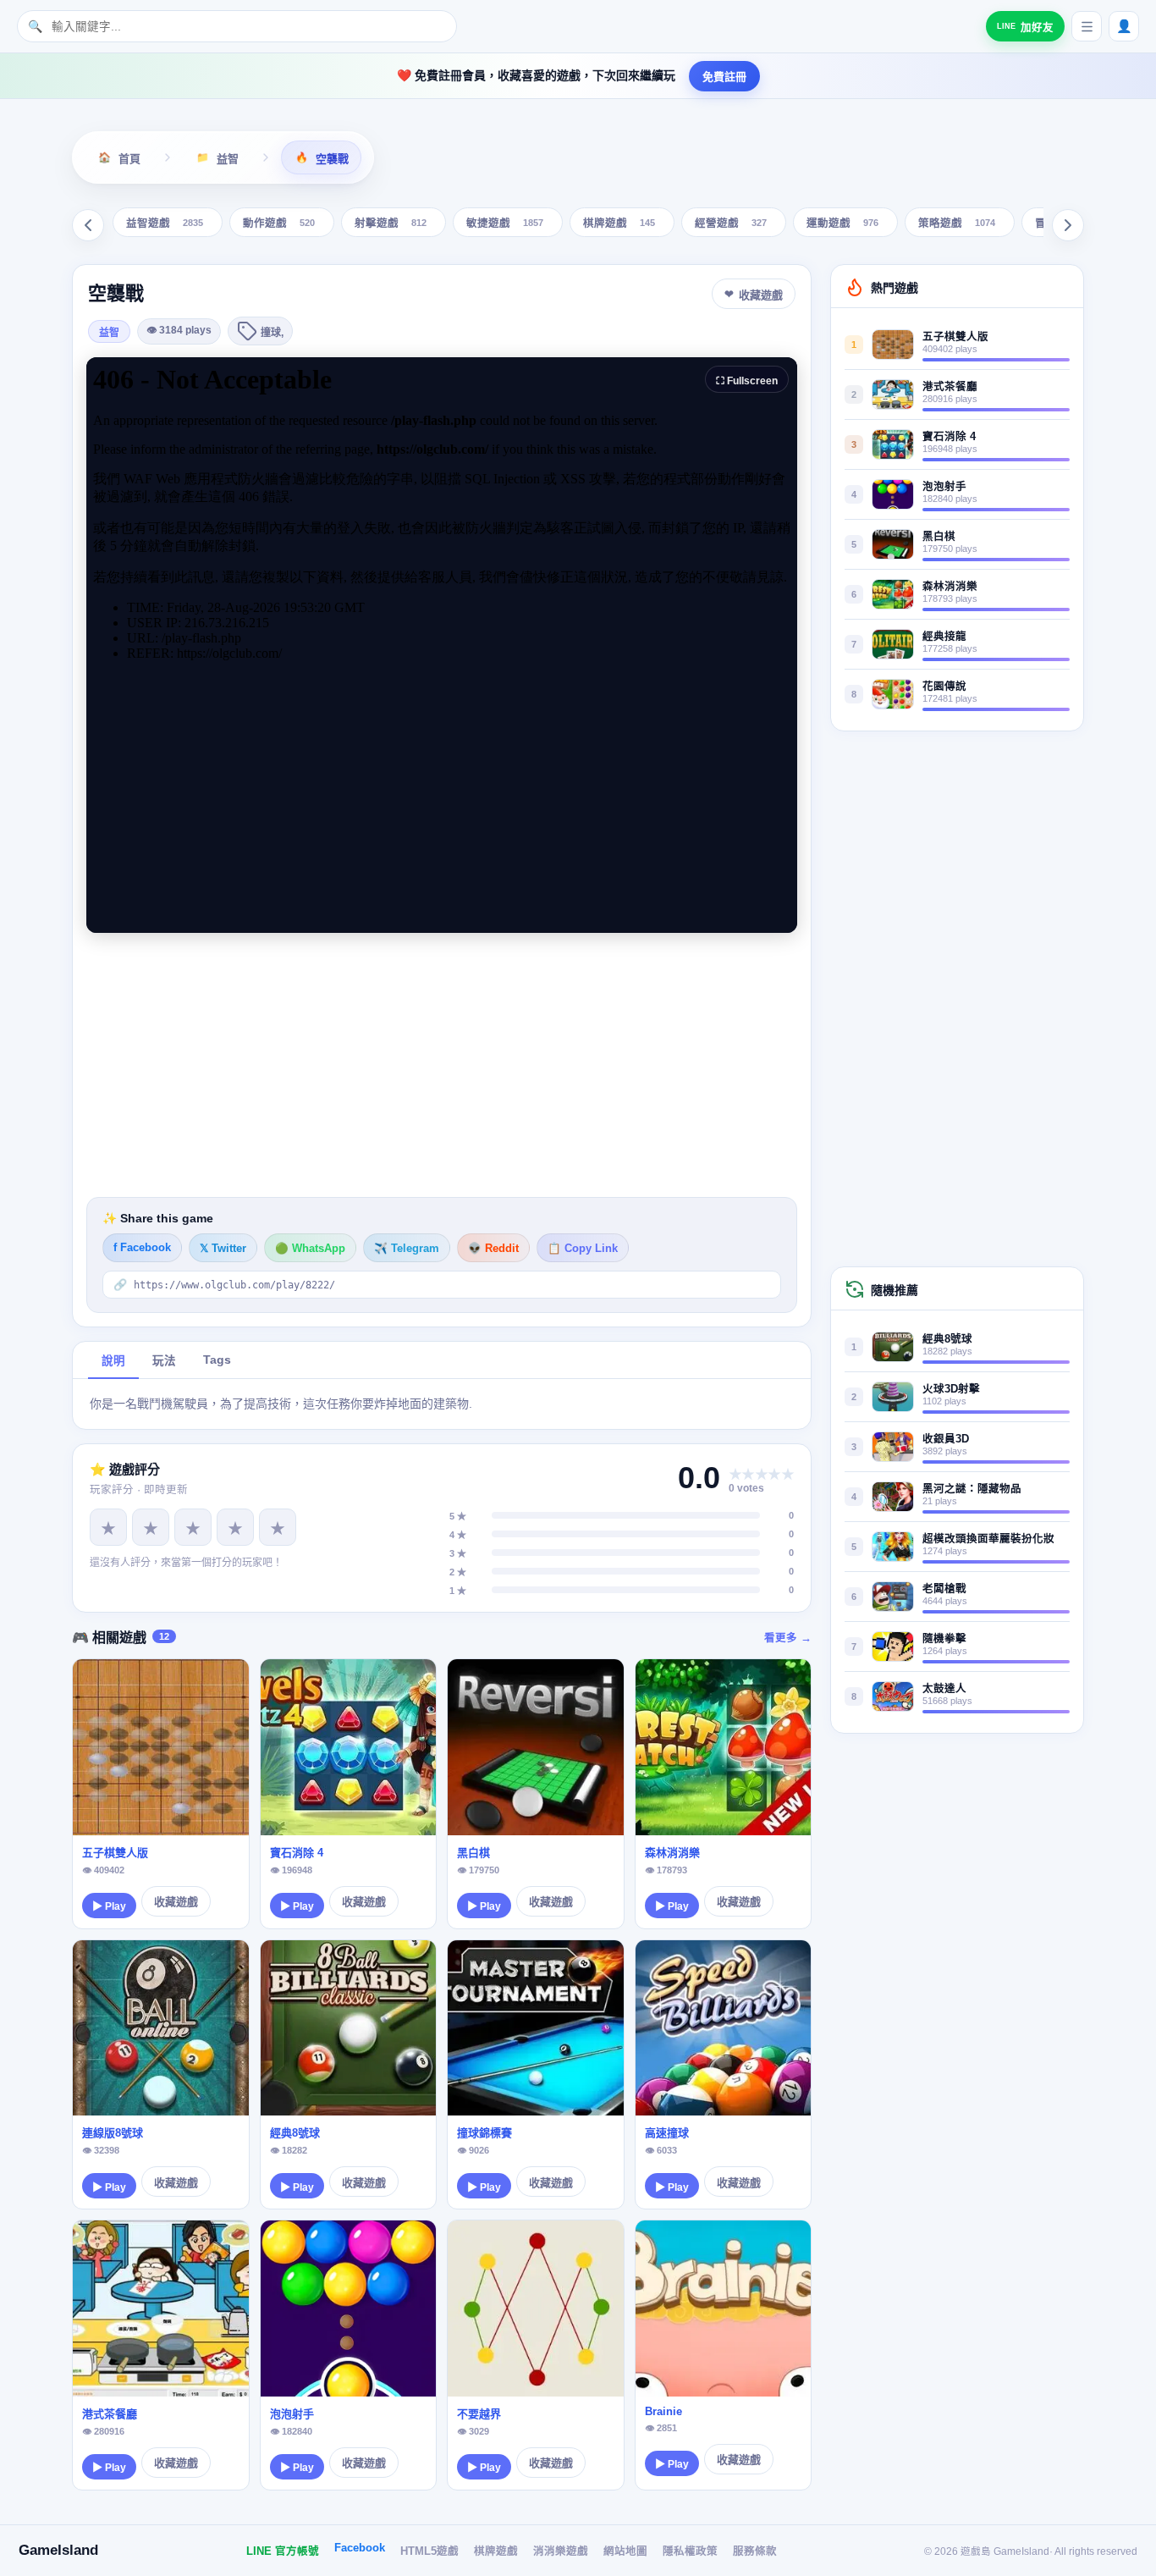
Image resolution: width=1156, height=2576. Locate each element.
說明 (113, 1361)
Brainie (663, 2411)
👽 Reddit (493, 1249)
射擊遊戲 (391, 224)
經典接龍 (944, 637)
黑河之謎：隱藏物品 (972, 1489)
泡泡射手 (292, 2414)
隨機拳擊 (944, 1639)
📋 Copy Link (583, 1249)
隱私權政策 (690, 2551)
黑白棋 (473, 1853)
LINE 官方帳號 (283, 2551)
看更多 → (788, 1638)
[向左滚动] (88, 225)
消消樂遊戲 (561, 2551)
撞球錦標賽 (484, 2133)
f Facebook (142, 1248)
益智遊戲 (165, 224)
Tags (217, 1360)
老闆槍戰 (944, 1589)
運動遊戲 (842, 224)
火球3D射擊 (951, 1389)
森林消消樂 (672, 1853)
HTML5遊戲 (429, 2551)
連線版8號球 (113, 2133)
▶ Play (109, 1906)
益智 (109, 333)
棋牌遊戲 (619, 224)
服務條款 (755, 2551)
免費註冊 (724, 77)
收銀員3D (946, 1439)
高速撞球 (667, 2133)
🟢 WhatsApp (310, 1249)
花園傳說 (944, 687)
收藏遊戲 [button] (761, 295)
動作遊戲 (279, 224)
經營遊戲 (731, 224)
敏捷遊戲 (505, 224)
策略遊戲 (957, 224)
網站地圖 (625, 2551)
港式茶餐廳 (110, 2414)
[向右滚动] (1068, 225)
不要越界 (479, 2414)
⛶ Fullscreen (747, 381)
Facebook (360, 2548)
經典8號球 (295, 2133)
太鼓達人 (944, 1689)
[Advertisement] (442, 1065)
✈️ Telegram (407, 1249)
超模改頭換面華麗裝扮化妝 (988, 1539)
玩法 (164, 1361)
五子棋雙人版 (115, 1853)
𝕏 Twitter (223, 1249)
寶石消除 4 (297, 1853)
